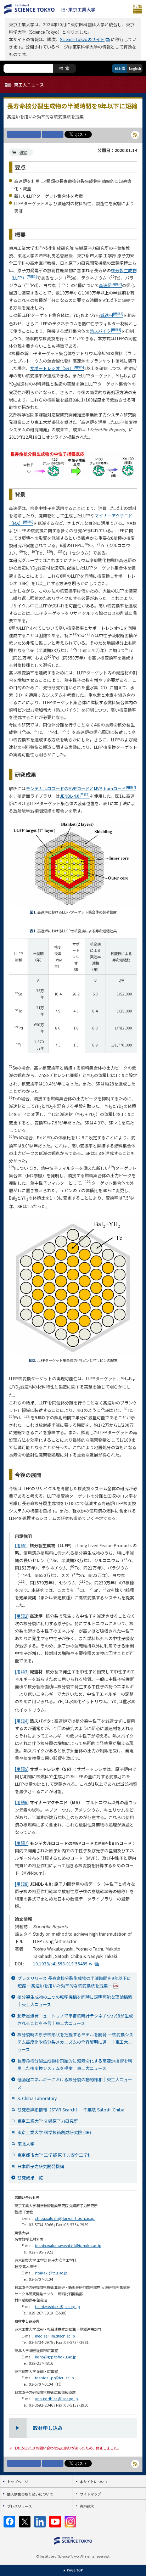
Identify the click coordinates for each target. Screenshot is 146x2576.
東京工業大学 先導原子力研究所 (48, 2121)
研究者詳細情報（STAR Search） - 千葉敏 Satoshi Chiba (71, 2109)
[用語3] (22, 1671)
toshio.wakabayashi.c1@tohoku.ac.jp (68, 2246)
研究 (23, 152)
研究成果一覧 (30, 2177)
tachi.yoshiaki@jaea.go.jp (58, 2306)
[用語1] (22, 1545)
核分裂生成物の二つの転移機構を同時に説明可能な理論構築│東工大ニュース (75, 2000)
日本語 (120, 68)
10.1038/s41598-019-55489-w (63, 1963)
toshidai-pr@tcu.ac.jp (55, 2378)
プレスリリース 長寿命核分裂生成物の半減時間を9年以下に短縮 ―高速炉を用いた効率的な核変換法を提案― (74, 1982)
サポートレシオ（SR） (57, 368)
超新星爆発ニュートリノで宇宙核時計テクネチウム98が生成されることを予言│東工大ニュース (75, 2019)
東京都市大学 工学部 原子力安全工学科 (55, 2155)
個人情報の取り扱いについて (30, 2494)
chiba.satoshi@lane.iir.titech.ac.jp (65, 2218)
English (135, 68)
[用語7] (22, 1843)
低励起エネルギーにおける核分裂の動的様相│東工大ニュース (75, 2083)
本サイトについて (94, 2482)
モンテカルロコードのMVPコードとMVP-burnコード (81, 788)
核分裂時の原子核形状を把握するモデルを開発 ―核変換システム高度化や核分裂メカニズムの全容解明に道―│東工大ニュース (75, 2042)
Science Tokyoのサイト (82, 39)
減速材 (112, 315)
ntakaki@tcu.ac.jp (51, 2273)
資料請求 (87, 2506)
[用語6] (22, 1802)
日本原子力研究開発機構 (41, 2166)
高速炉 (110, 285)
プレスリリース (19, 2506)
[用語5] (22, 1769)
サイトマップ (90, 2494)
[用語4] (22, 1721)
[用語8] (22, 1884)
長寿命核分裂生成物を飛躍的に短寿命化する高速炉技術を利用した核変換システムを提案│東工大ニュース (75, 2064)
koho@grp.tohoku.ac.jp (56, 2357)
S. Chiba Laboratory (37, 2098)
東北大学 (26, 2143)
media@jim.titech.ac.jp (55, 2336)
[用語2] (22, 1616)
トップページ (18, 2482)
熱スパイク (105, 331)
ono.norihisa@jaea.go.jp (57, 2399)
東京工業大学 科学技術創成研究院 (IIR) (54, 2132)
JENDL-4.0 (75, 796)
